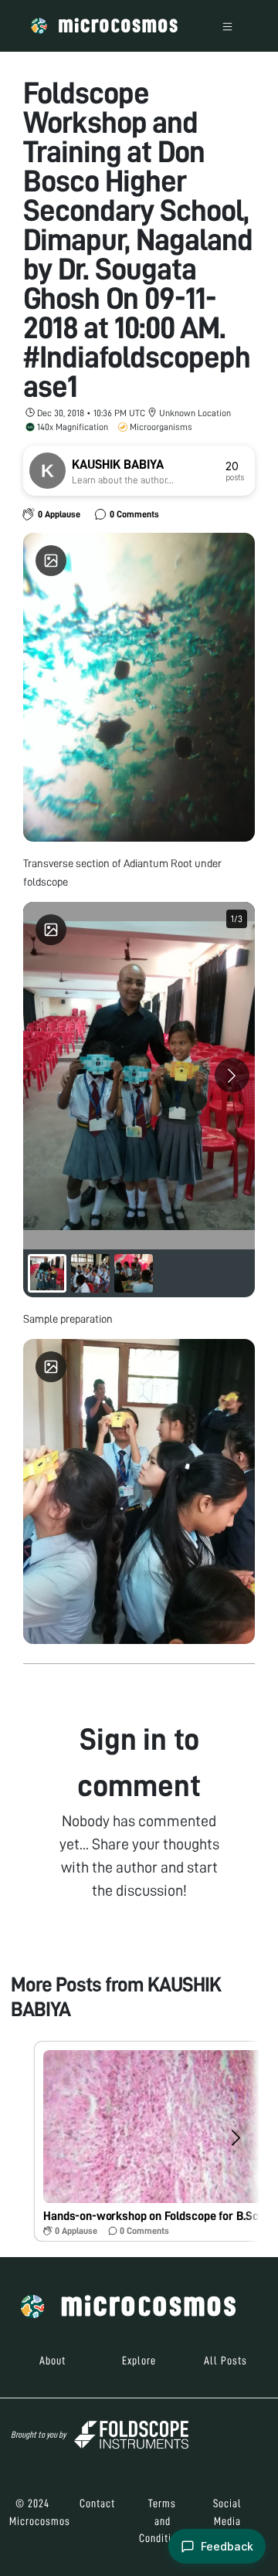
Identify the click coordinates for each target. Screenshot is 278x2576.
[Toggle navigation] (227, 26)
